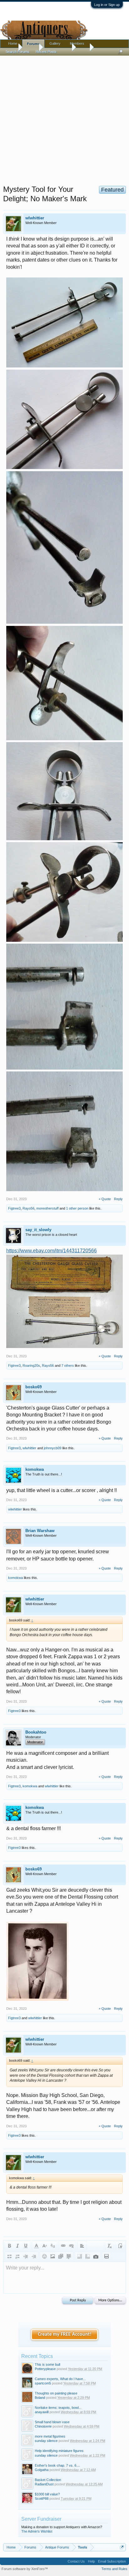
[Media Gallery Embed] (96, 2256)
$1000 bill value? (47, 2494)
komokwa (35, 1469)
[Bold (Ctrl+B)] (9, 2246)
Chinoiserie (43, 2426)
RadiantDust (44, 2484)
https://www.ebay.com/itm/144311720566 (52, 1251)
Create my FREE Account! (65, 2334)
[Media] (61, 2256)
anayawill (42, 2412)
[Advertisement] (64, 119)
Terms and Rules (114, 2569)
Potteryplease (45, 2369)
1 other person (77, 1208)
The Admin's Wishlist (37, 2531)
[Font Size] (44, 2246)
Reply (118, 1199)
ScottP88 (42, 2499)
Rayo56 (28, 1208)
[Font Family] (53, 2246)
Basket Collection (48, 2480)
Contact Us (76, 2561)
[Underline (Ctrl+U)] (26, 2246)
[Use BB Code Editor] (120, 2246)
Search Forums (18, 52)
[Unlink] (71, 2246)
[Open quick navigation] (122, 2547)
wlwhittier (35, 218)
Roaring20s (31, 1365)
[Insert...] (69, 2256)
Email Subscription (112, 2561)
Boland (40, 2398)
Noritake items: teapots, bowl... (58, 2408)
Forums (33, 44)
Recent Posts (46, 52)
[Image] (53, 2256)
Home (13, 43)
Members (77, 43)
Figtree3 (14, 1208)
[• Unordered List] (9, 2256)
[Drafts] (106, 2256)
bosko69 (34, 1387)
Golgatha (42, 2470)
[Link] (63, 2246)
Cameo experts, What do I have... (60, 2379)
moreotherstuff (47, 1208)
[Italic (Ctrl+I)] (18, 2246)
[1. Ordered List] (18, 2256)
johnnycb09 (53, 1448)
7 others (68, 1365)
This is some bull (47, 2364)
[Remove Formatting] (110, 2246)
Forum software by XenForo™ (25, 2569)
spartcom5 (43, 2383)
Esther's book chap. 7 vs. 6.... (57, 2465)
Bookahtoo (36, 1732)
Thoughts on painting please (56, 2393)
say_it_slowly (38, 1230)
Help (91, 2561)
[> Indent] (34, 2256)
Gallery (55, 43)
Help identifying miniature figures (59, 2451)
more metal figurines (50, 2436)
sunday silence (46, 2441)
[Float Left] (80, 2256)
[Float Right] (88, 2256)
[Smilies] (44, 2256)
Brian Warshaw (40, 1531)
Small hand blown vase (52, 2422)
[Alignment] (82, 2246)
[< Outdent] (26, 2256)
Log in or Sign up (107, 5)
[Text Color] (36, 2246)
